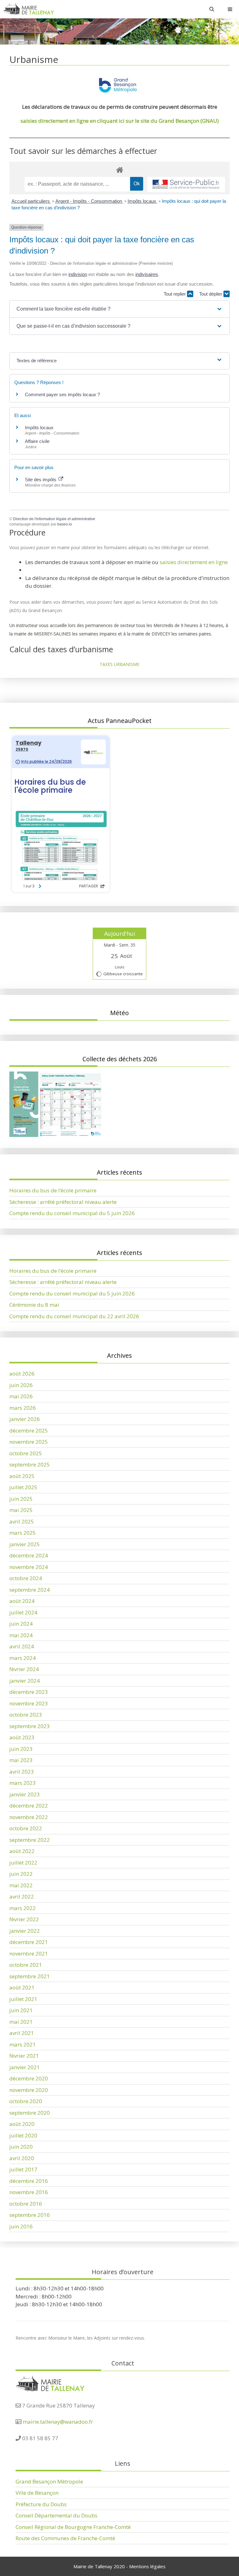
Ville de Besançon (37, 2493)
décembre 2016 (29, 2181)
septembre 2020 (30, 2113)
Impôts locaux (143, 201)
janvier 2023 (25, 1794)
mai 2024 (21, 1635)
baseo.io (65, 524)
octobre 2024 (26, 1578)
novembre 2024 (29, 1567)
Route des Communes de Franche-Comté (65, 2538)
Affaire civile (37, 441)
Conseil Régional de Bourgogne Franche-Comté (73, 2527)
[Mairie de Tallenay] (28, 9)
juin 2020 (21, 2147)
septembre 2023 (30, 1726)
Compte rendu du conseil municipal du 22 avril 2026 (74, 1316)
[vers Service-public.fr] (186, 185)
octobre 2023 (26, 1715)
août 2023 (22, 1737)
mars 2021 (23, 2044)
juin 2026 (21, 1385)
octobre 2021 (26, 1965)
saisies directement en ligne (194, 562)
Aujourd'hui (120, 934)
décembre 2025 (29, 1431)
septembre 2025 (30, 1464)
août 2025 (22, 1476)
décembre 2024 (29, 1555)
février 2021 (24, 2056)
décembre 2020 (29, 2078)
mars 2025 (23, 1533)
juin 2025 (21, 1499)
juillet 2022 (23, 1863)
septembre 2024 (30, 1590)
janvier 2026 (25, 1419)
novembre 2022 (29, 1817)
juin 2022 (21, 1874)
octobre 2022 (26, 1828)
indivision (78, 274)
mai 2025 (21, 1510)
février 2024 (24, 1669)
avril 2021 (22, 2033)
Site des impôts (41, 480)
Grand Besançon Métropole (49, 2481)
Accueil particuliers (31, 201)
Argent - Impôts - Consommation (89, 201)
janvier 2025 (25, 1544)
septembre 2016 (30, 2215)
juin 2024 (21, 1624)
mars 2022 (23, 1908)
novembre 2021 (29, 1953)
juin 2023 (21, 1749)
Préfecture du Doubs (41, 2504)
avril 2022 (22, 1896)
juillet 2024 (23, 1612)
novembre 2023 (29, 1703)
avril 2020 (22, 2158)
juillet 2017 (23, 2169)
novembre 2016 (29, 2192)
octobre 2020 (26, 2101)
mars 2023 (23, 1783)
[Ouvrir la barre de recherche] (212, 9)
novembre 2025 (29, 1442)
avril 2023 (22, 1772)
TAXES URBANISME (119, 664)
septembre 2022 (30, 1840)
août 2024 (22, 1601)
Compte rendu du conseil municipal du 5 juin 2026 (72, 1213)
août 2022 (22, 1851)
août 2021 (22, 1987)
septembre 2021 (30, 1976)
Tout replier (175, 294)
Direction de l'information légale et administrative (54, 519)
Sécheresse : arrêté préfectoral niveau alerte (63, 1202)
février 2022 (24, 1919)
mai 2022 (21, 1885)
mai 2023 (21, 1760)
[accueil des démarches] (119, 170)
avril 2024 (22, 1646)
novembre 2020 (29, 2090)
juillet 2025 (23, 1487)
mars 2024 (23, 1658)
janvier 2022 (25, 1931)
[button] (119, 309)
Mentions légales (147, 2566)
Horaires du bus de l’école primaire (53, 1190)
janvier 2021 (25, 2067)
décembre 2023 (29, 1692)
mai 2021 (21, 2022)
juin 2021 (21, 2010)
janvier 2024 (25, 1681)
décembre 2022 (29, 1806)
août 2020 (22, 2124)
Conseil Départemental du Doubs (56, 2515)
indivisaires (147, 274)
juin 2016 (21, 2226)
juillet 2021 (23, 1999)
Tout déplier (211, 294)
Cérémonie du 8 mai (34, 1305)
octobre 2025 (26, 1453)
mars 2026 (23, 1408)
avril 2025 (22, 1521)
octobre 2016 (26, 2204)
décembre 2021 (29, 1942)
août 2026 (22, 1374)
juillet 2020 (23, 2135)
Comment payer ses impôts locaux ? (62, 394)
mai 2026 (21, 1396)
